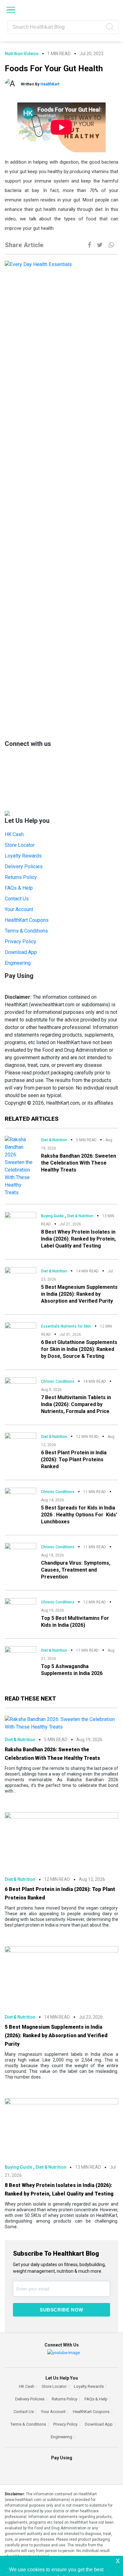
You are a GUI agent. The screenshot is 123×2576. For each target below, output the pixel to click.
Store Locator (20, 845)
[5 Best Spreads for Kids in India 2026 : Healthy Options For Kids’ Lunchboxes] (20, 1496)
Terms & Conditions (26, 931)
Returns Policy (21, 877)
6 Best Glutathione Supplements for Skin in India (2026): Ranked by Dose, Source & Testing (79, 1349)
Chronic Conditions (58, 1381)
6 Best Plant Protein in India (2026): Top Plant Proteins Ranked (74, 1460)
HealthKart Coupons (27, 920)
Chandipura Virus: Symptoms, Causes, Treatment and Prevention (76, 1570)
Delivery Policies (24, 866)
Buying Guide (52, 1216)
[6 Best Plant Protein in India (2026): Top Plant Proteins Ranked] (20, 1440)
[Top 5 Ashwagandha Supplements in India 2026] (20, 1654)
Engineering (18, 963)
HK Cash (14, 834)
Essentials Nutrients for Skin (66, 1326)
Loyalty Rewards (23, 856)
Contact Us (17, 899)
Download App (21, 952)
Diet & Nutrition (54, 1140)
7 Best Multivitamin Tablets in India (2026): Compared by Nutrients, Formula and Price (76, 1404)
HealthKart (50, 84)
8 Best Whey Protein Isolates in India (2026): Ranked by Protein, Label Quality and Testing (78, 1239)
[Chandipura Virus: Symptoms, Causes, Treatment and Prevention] (20, 1551)
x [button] (118, 2560)
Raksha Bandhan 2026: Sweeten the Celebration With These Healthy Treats (79, 1163)
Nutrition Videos (22, 54)
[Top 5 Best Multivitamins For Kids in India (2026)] (20, 1605)
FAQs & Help (19, 888)
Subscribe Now (61, 2310)
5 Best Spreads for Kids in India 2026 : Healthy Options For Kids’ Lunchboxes (79, 1515)
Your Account (19, 909)
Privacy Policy (20, 942)
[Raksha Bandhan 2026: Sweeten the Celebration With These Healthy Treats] (20, 1166)
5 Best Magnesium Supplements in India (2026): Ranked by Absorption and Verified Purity (79, 1294)
